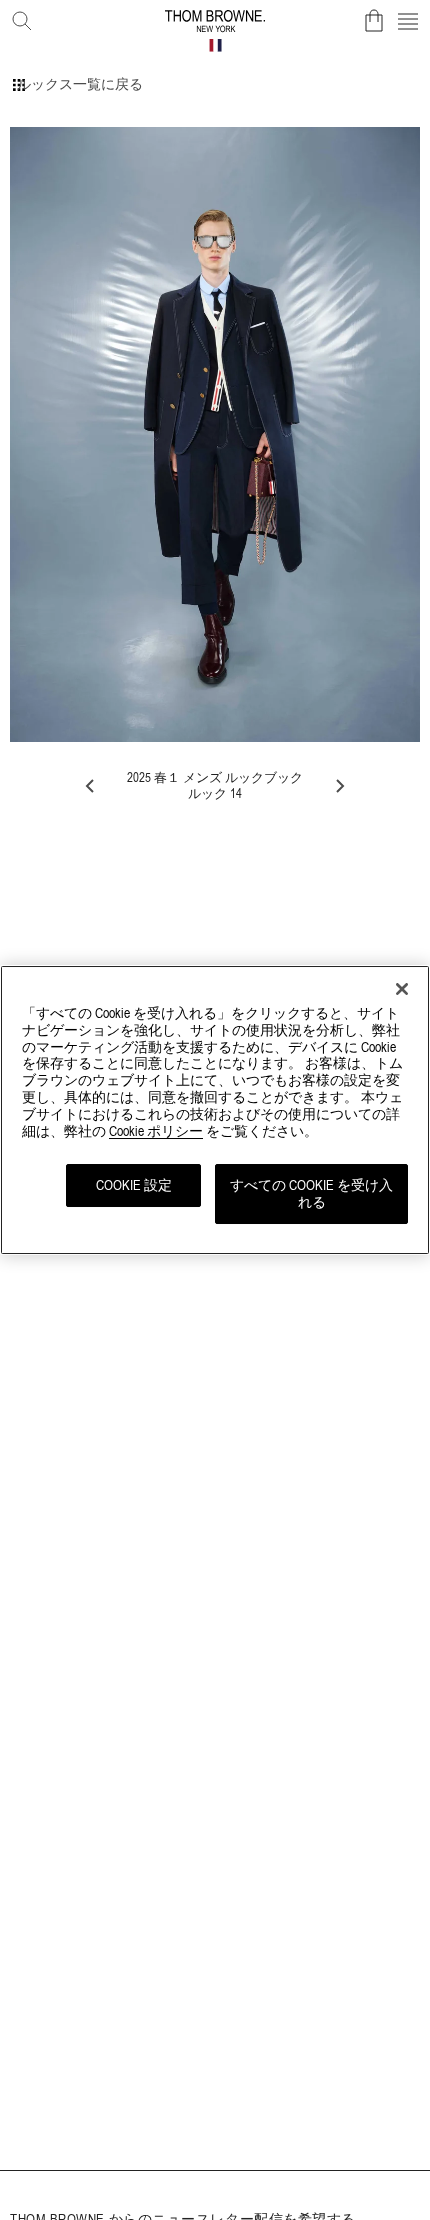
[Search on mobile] (18, 17)
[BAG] (374, 21)
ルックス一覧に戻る (80, 84)
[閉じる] (402, 989)
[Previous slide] (91, 786)
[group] (215, 434)
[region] (215, 1110)
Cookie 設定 (134, 1185)
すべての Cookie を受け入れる (311, 1193)
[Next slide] (339, 786)
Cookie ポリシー (156, 1131)
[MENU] (408, 21)
